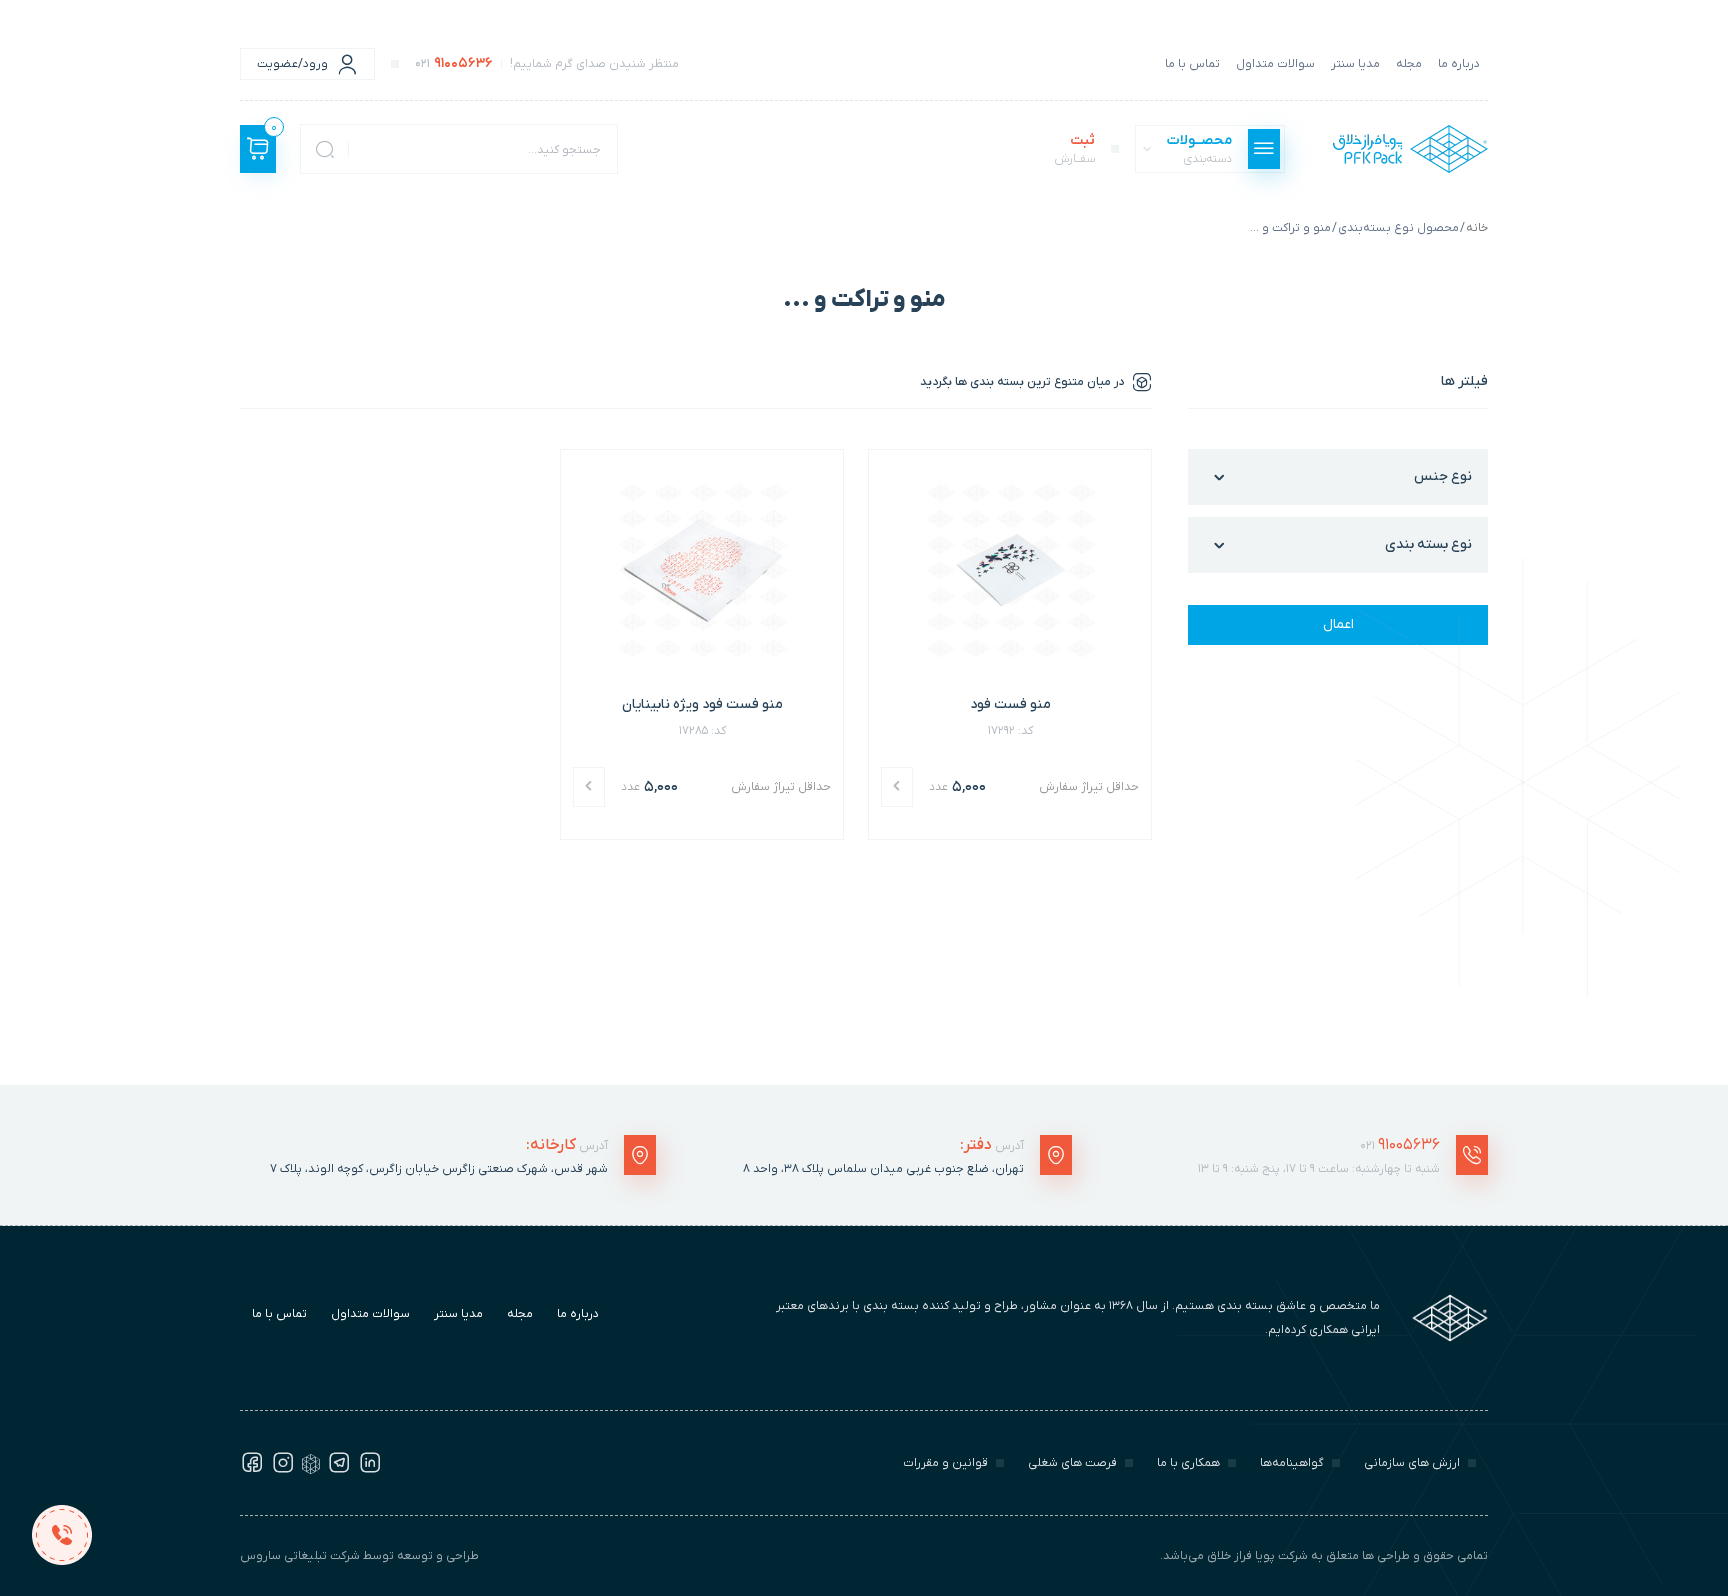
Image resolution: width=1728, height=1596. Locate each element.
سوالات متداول (1275, 64)
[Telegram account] (339, 1470)
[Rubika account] (311, 1470)
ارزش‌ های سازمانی (1412, 1463)
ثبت (1075, 149)
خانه (1477, 228)
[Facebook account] (252, 1470)
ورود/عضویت (292, 64)
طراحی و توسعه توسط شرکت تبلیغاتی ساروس (359, 1556)
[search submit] (325, 149)
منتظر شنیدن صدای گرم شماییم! (547, 63)
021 (1400, 1145)
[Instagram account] (283, 1470)
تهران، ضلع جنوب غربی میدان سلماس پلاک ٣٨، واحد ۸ (883, 1169)
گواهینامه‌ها (1292, 1463)
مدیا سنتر (1355, 64)
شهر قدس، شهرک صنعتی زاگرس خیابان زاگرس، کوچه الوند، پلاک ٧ (439, 1169)
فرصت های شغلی (1072, 1463)
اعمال (1338, 624)
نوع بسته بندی (1428, 544)
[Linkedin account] (370, 1470)
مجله (1409, 64)
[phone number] (61, 1534)
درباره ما (1459, 64)
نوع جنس (1443, 476)
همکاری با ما (1188, 1463)
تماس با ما (1192, 64)
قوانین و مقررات (945, 1463)
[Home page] (1410, 149)
